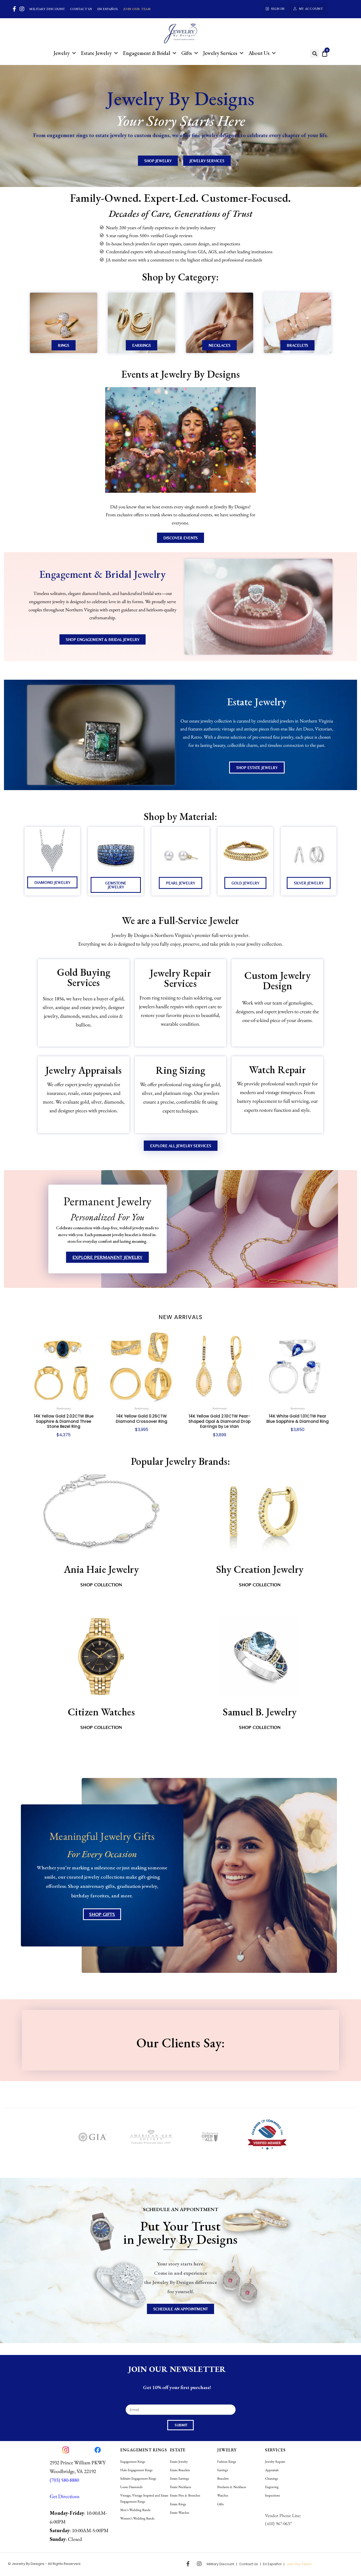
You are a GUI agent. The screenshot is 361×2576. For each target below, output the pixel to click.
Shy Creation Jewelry (260, 1569)
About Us (259, 53)
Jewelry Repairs (275, 2462)
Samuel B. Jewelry (260, 1712)
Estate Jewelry (96, 53)
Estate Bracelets (180, 2470)
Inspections (272, 2495)
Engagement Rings (133, 2462)
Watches (223, 2495)
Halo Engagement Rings (136, 2470)
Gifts (187, 53)
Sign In (278, 9)
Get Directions (64, 2496)
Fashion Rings (227, 2462)
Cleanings (272, 2478)
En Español (108, 9)
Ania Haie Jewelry (101, 1569)
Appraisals (272, 2470)
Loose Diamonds (131, 2487)
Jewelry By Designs (28, 2564)
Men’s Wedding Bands (135, 2510)
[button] (315, 53)
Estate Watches (180, 2512)
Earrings (223, 2470)
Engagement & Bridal (147, 53)
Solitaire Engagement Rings (138, 2478)
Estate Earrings (179, 2478)
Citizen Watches (101, 1712)
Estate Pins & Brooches (185, 2495)
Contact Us (81, 9)
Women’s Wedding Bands (137, 2518)
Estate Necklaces (181, 2487)
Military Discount (47, 9)
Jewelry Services (220, 53)
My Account (311, 9)
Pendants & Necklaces (232, 2487)
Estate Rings (178, 2504)
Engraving (272, 2487)
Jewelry (62, 53)
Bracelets (223, 2478)
